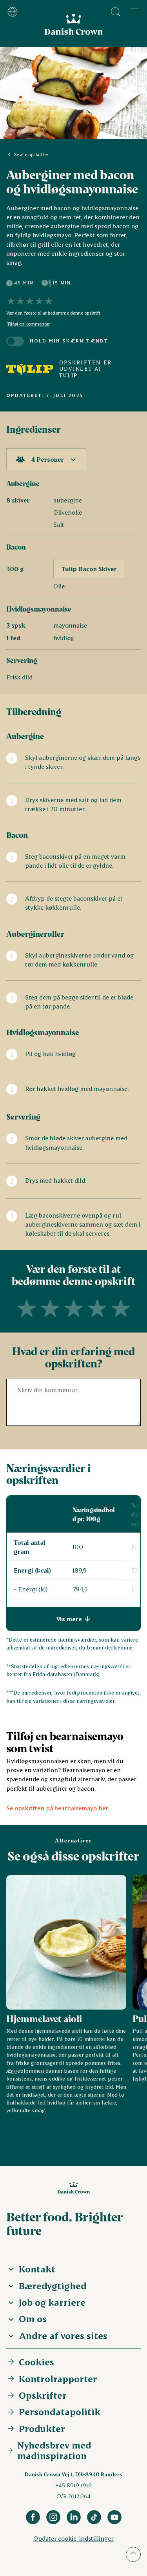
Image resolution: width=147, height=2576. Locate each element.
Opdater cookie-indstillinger (73, 2538)
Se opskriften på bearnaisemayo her (57, 1808)
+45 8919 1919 (73, 2485)
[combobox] (46, 459)
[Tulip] (30, 369)
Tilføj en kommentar (28, 324)
